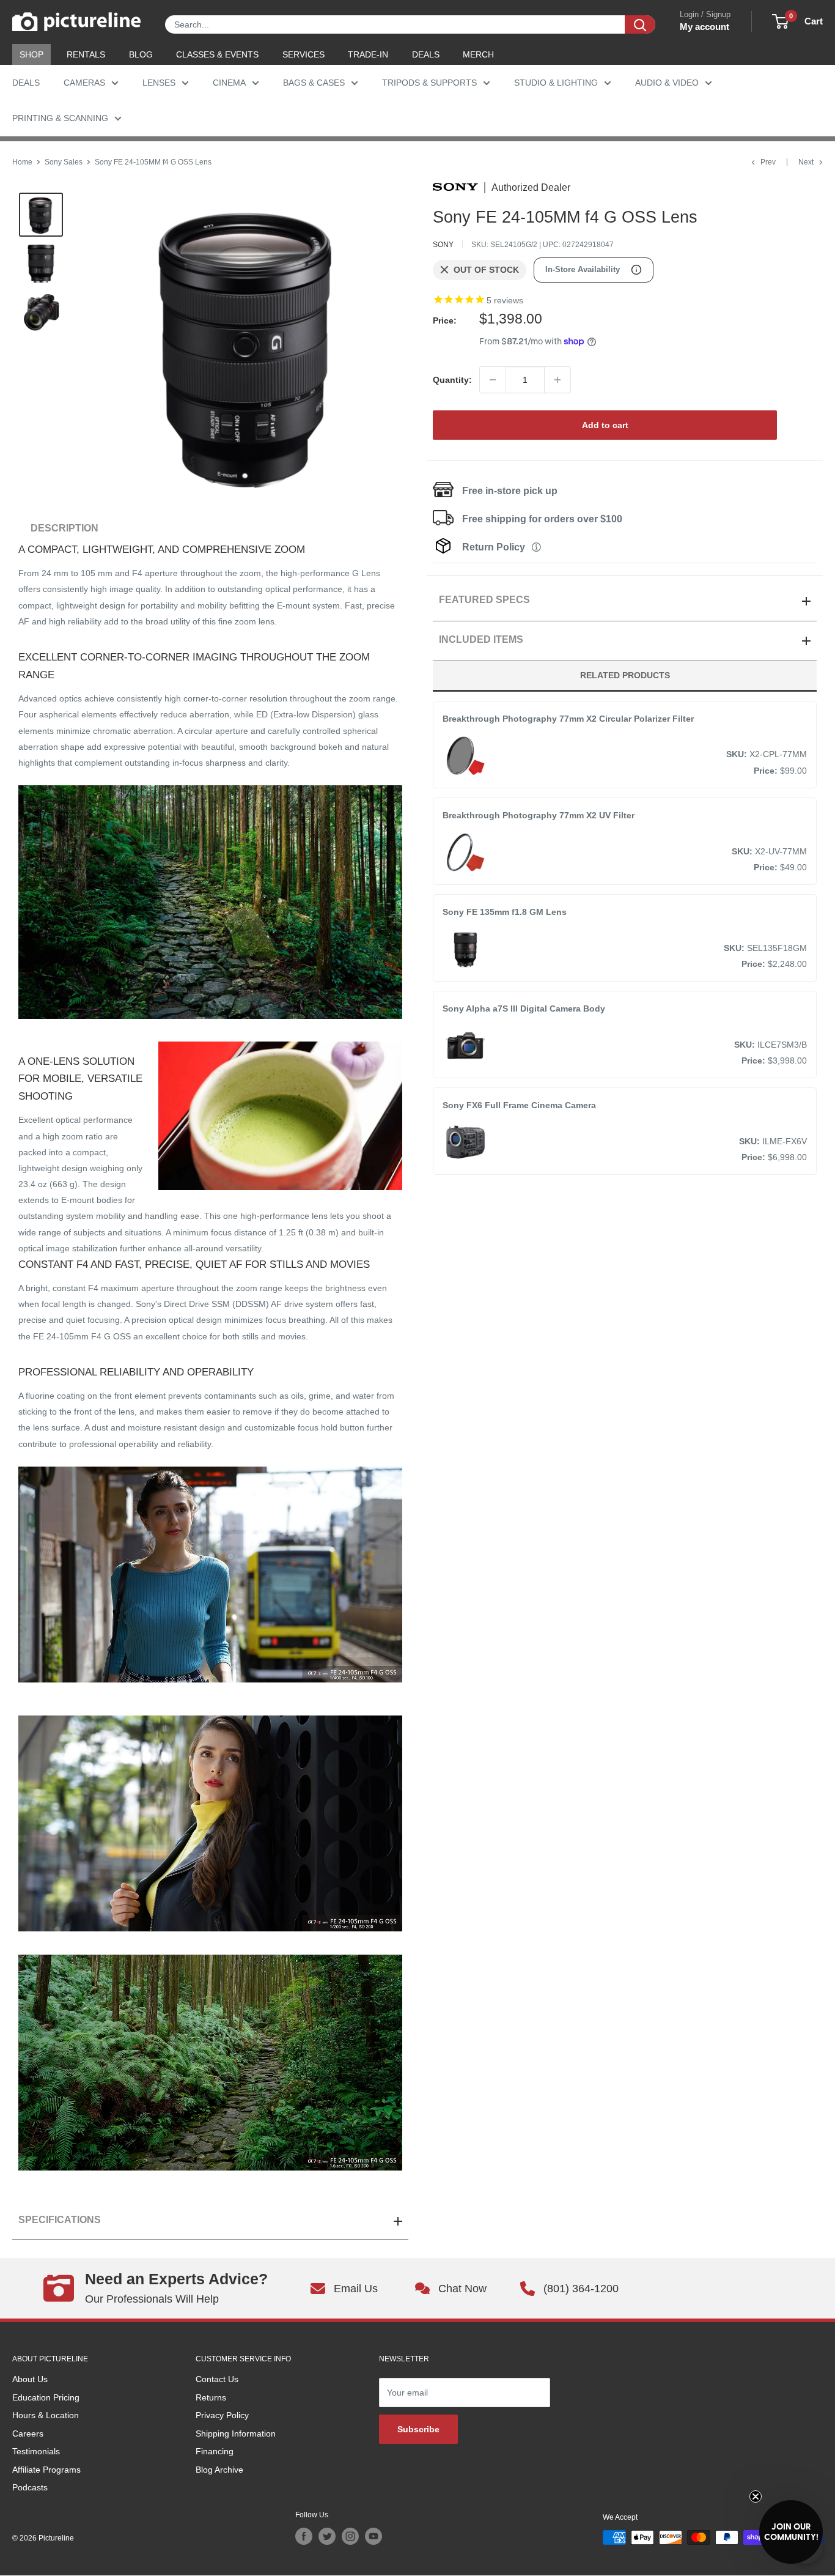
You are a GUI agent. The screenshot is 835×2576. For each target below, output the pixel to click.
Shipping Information (236, 2434)
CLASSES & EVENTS (217, 54)
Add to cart (605, 425)
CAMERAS (84, 83)
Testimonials (36, 2451)
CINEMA (229, 83)
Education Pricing (46, 2397)
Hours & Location (46, 2415)
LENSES (159, 83)
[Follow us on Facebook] (304, 2536)
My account (704, 27)
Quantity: (452, 380)
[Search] (640, 24)
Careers (28, 2434)
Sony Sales (64, 162)
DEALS (426, 54)
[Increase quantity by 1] (557, 380)
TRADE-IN (368, 54)
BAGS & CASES (314, 83)
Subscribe (418, 2429)
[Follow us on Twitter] (327, 2536)
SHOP (31, 54)
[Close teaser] (756, 2496)
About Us (30, 2379)
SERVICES (303, 54)
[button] (791, 2532)
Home (22, 162)
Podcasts (30, 2487)
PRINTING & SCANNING (60, 118)
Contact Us (217, 2379)
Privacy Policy (222, 2415)
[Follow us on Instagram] (350, 2536)
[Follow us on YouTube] (373, 2536)
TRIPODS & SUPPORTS (429, 83)
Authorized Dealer (531, 188)
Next (806, 162)
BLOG (141, 54)
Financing (215, 2451)
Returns (211, 2397)
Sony (443, 245)
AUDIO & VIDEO (667, 83)
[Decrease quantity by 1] (493, 380)
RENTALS (86, 54)
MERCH (478, 54)
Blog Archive (219, 2470)
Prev (768, 162)
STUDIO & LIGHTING (556, 83)
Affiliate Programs (46, 2470)
